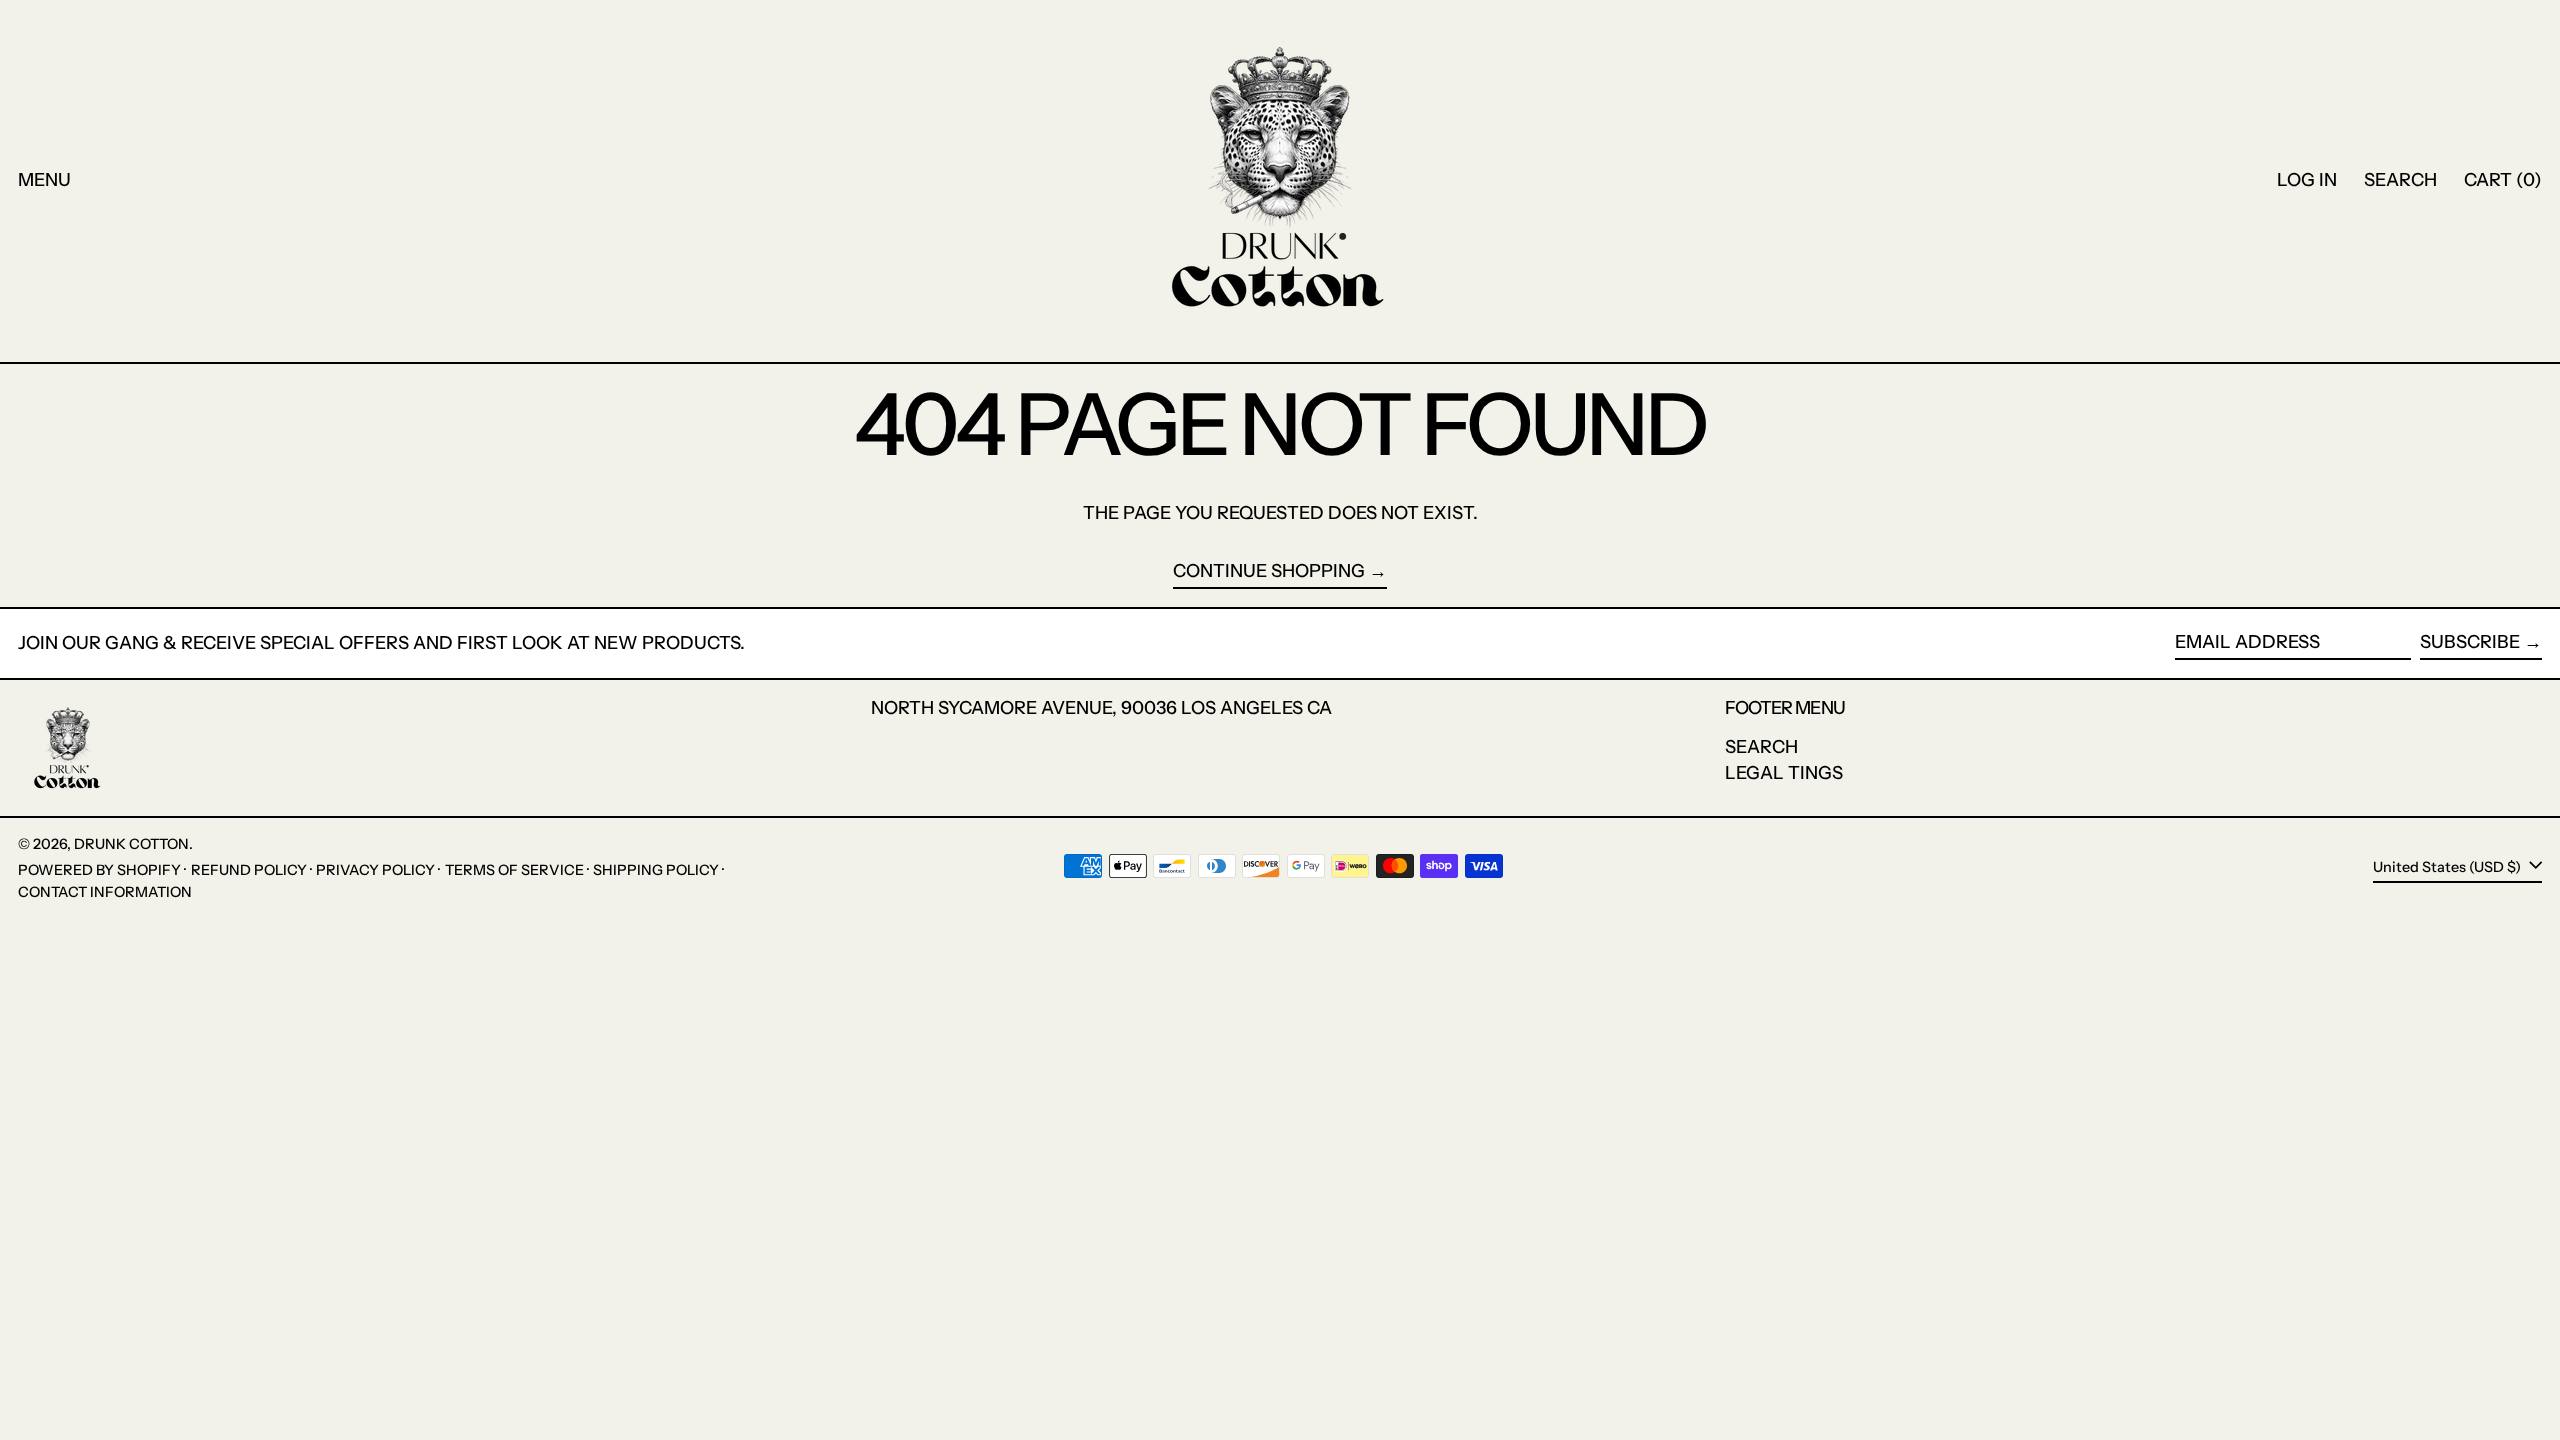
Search (1761, 747)
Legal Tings (1784, 773)
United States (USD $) (2448, 867)
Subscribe (2470, 642)
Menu (44, 180)
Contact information (105, 892)
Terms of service (514, 870)
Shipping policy (656, 870)
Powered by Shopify (99, 870)
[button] (2400, 181)
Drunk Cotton (131, 844)
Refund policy (249, 870)
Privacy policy (375, 870)
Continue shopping (1269, 571)
